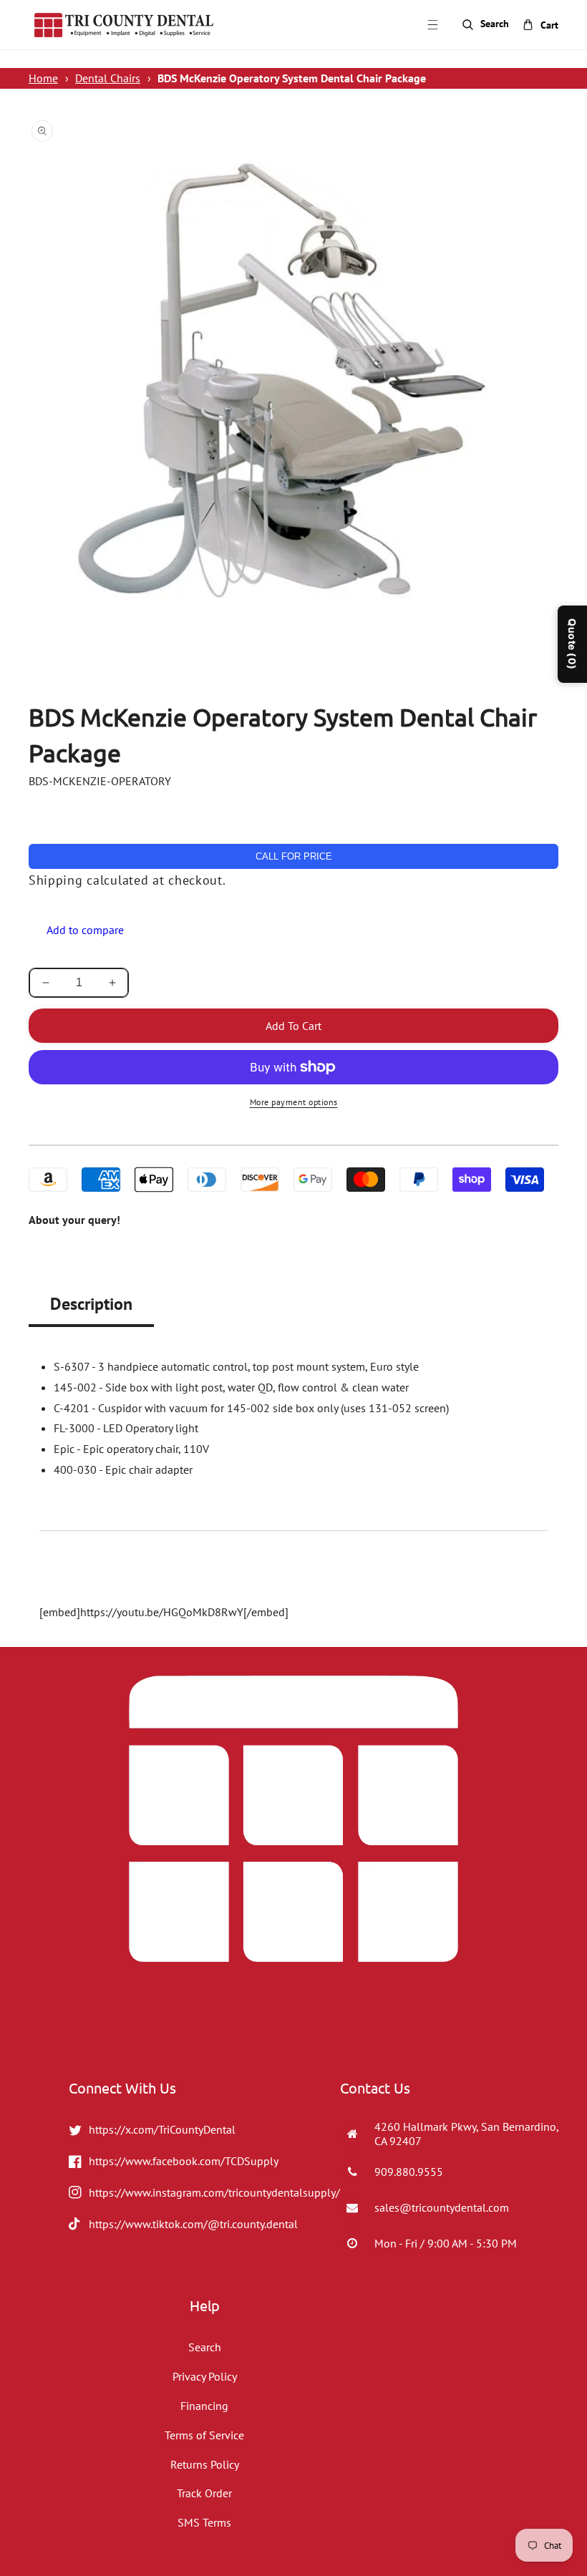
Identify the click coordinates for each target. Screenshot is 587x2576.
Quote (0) (572, 644)
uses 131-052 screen (395, 1408)
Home (43, 78)
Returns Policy (205, 2464)
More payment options (294, 1102)
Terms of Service (204, 2435)
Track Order (204, 2493)
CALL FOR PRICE (294, 856)
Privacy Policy (205, 2376)
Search (205, 2347)
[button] (432, 25)
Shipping (56, 880)
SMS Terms (204, 2522)
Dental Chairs (108, 78)
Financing (204, 2406)
